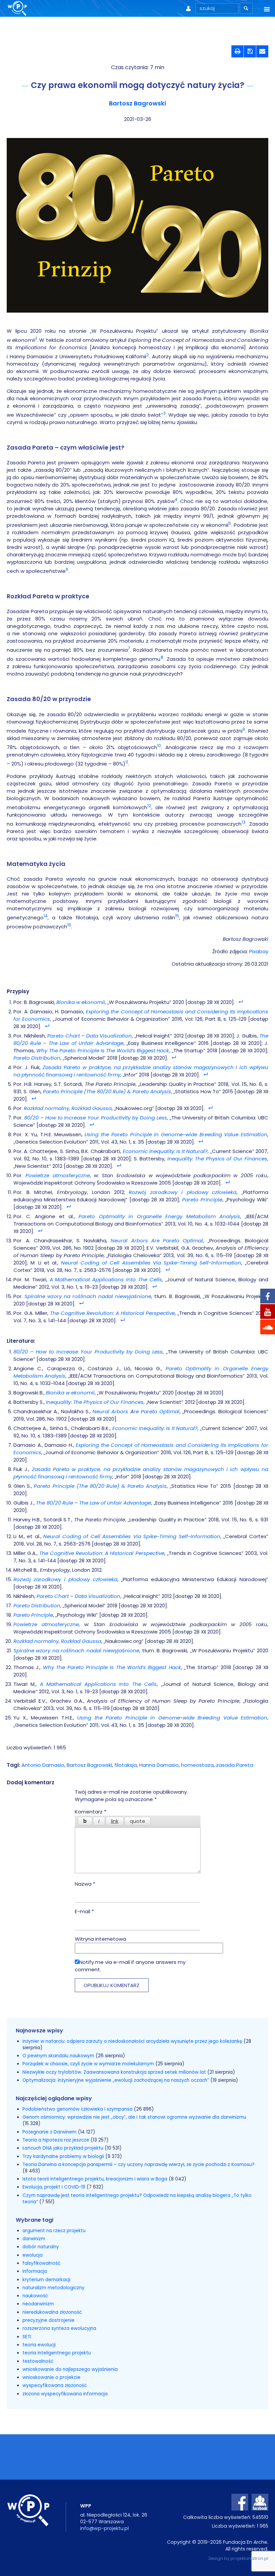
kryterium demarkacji (46, 2280)
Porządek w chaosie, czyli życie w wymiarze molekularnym (89, 2064)
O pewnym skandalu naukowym (59, 2056)
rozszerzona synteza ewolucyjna (59, 2328)
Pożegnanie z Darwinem (49, 2132)
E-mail (84, 1911)
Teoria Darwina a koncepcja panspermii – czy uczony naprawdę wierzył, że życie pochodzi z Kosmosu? (139, 2165)
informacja (35, 2271)
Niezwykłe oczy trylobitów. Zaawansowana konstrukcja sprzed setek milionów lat (115, 2072)
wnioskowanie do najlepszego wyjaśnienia (70, 2369)
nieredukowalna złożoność (52, 2312)
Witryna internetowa (100, 1939)
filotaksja (126, 1765)
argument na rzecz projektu (54, 2231)
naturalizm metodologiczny (53, 2288)
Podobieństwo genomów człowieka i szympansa (77, 2109)
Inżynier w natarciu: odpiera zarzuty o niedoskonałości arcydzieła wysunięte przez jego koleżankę (133, 2041)
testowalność (38, 2361)
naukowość (35, 2296)
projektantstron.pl (249, 2558)
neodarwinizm (38, 2304)
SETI (27, 2337)
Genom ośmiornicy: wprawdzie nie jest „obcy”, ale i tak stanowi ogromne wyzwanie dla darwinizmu (134, 2117)
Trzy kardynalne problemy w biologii (63, 2156)
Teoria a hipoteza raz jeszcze (56, 2140)
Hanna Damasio (159, 1765)
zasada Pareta (235, 1765)
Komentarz (91, 1812)
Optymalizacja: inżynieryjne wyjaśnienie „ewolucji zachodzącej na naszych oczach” (116, 2080)
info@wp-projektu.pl (104, 2528)
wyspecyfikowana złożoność (55, 2385)
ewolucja (33, 2255)
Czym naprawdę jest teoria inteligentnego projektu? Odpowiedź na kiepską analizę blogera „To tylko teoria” (137, 2199)
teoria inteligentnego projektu (57, 2353)
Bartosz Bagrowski (137, 103)
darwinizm (34, 2239)
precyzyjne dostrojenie (48, 2320)
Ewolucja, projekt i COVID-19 (54, 2187)
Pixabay (259, 951)
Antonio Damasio (43, 1765)
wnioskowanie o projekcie (51, 2377)
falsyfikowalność (41, 2263)
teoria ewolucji (39, 2345)
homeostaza (197, 1765)
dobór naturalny (41, 2247)
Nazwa (85, 1884)
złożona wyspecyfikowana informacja (65, 2394)
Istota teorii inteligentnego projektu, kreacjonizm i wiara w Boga (95, 2179)
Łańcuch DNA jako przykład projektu (63, 2148)
